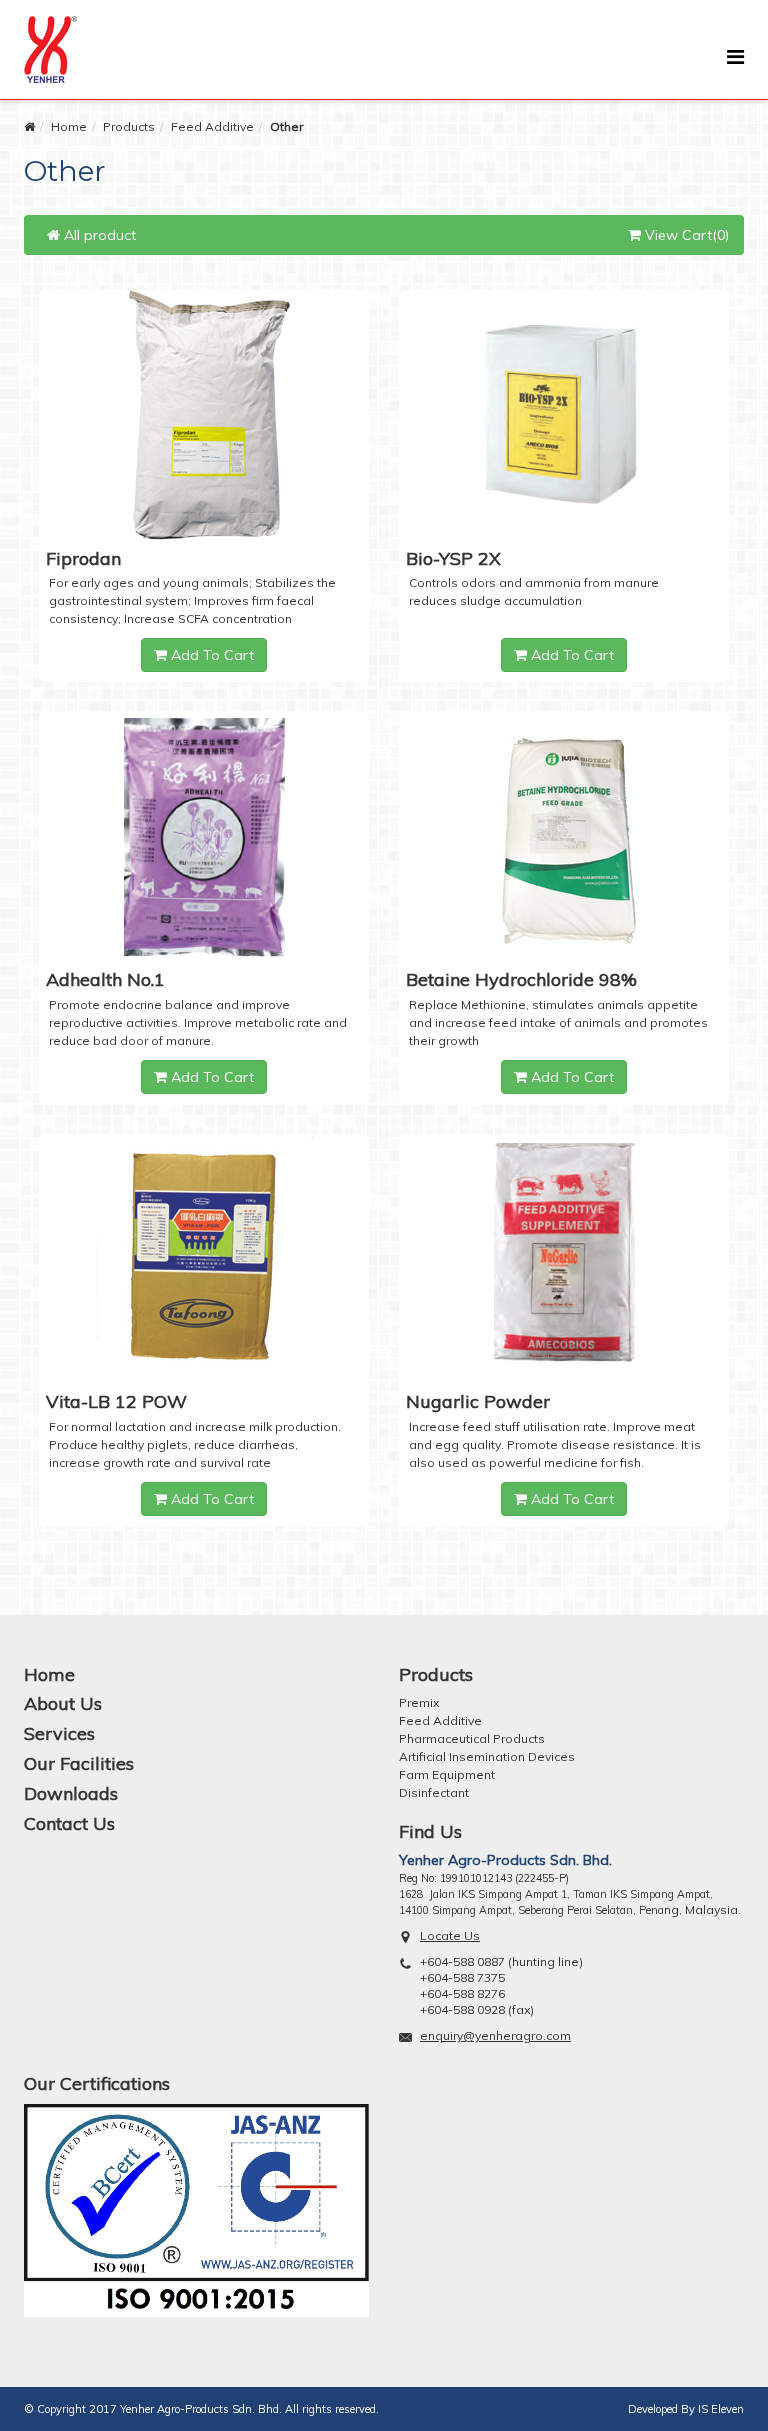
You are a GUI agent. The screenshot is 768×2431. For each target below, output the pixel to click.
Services (59, 1733)
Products (129, 126)
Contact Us (69, 1823)
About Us (63, 1703)
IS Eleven (721, 2409)
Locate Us (450, 1935)
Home (69, 126)
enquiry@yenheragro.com (495, 2035)
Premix (419, 1702)
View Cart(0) (685, 235)
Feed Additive (212, 126)
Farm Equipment (447, 1774)
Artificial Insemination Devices (487, 1756)
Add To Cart (210, 655)
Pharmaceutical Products (472, 1738)
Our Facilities (79, 1763)
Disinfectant (434, 1792)
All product (98, 235)
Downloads (71, 1793)
